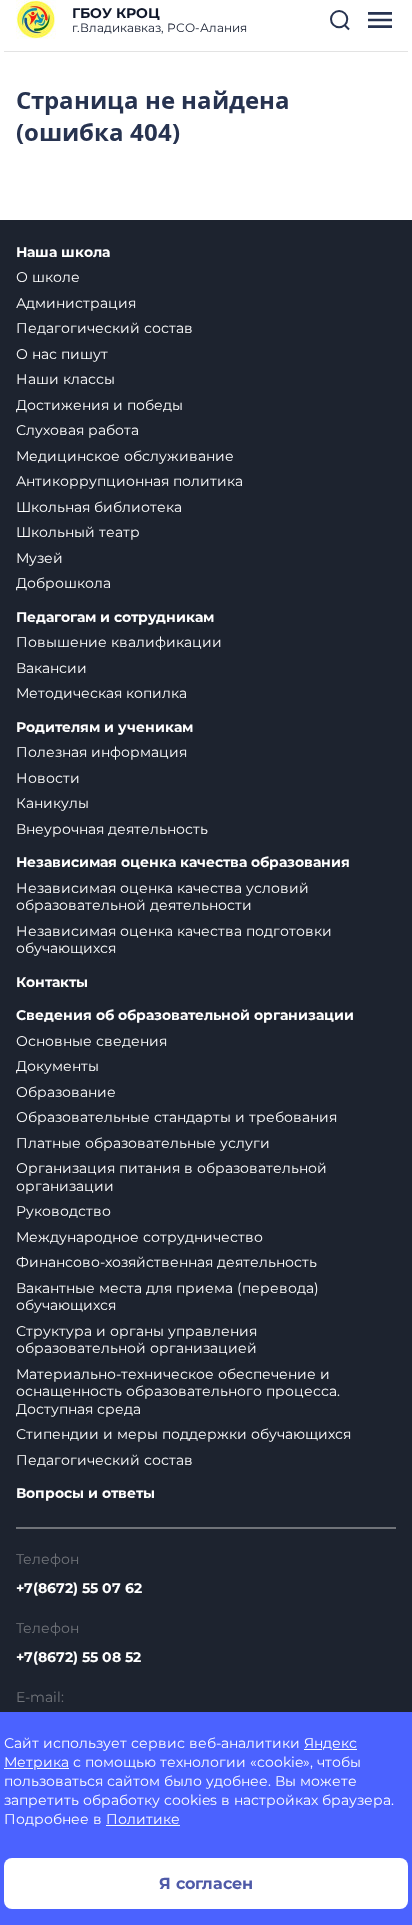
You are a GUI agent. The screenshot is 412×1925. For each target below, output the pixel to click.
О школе (48, 277)
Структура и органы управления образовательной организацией (136, 1340)
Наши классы (65, 379)
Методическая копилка (101, 693)
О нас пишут (62, 354)
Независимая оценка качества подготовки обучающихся (174, 940)
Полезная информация (101, 752)
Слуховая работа (77, 430)
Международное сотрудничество (139, 1237)
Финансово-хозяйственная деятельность (166, 1262)
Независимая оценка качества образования (183, 862)
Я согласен (206, 1883)
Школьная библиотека (99, 507)
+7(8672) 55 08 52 (78, 1657)
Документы (57, 1066)
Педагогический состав (104, 328)
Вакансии (51, 668)
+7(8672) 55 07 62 (79, 1588)
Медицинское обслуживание (125, 456)
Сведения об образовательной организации (185, 1015)
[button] (340, 20)
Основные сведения (91, 1041)
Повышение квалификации (119, 642)
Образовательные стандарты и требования (176, 1117)
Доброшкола (63, 583)
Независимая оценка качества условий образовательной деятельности (162, 897)
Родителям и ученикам (104, 727)
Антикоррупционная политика (129, 481)
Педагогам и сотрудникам (115, 617)
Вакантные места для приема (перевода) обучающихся (167, 1297)
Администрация (76, 303)
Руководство (63, 1211)
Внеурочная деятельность (112, 829)
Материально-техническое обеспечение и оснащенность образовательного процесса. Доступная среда (178, 1391)
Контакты (52, 982)
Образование (66, 1092)
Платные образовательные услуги (143, 1143)
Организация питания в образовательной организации (171, 1177)
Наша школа (63, 252)
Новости (48, 778)
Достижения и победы (99, 405)
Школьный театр (78, 532)
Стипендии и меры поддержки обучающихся (183, 1434)
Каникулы (52, 803)
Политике (143, 1819)
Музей (39, 558)
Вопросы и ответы (85, 1493)
